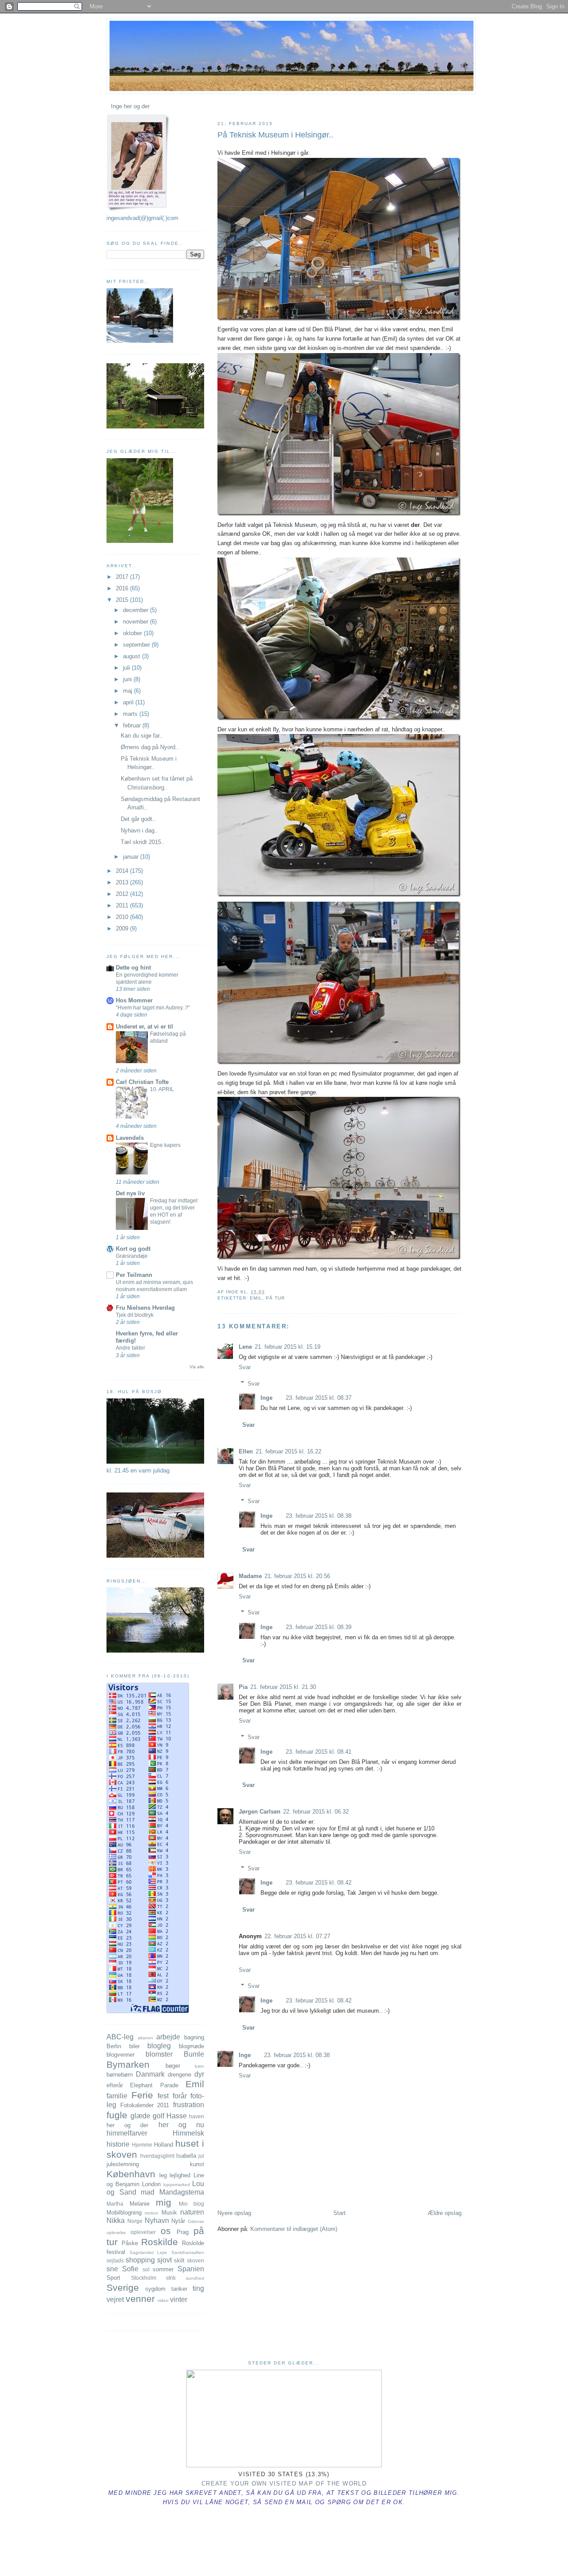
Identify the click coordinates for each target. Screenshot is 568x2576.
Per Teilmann (134, 1275)
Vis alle (197, 1367)
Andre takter (130, 1348)
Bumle (194, 2054)
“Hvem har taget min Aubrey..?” (153, 1008)
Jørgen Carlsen (260, 1812)
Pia (243, 1687)
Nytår (178, 2221)
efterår (115, 2085)
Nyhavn (157, 2221)
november (136, 622)
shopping (140, 2260)
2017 (123, 577)
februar (133, 725)
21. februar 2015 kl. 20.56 (297, 1576)
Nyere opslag (234, 2213)
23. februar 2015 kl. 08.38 (319, 1516)
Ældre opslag (445, 2213)
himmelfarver (127, 2133)
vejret (115, 2299)
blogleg (159, 2046)
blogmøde (191, 2046)
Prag (183, 2232)
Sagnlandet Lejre (149, 2252)
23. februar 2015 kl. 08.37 (319, 1398)
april (129, 702)
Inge (266, 1398)
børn (199, 2066)
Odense (196, 2221)
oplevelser (143, 2232)
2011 (123, 905)
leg (163, 2175)
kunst (197, 2164)
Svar (245, 1367)
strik (171, 2278)
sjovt (164, 2260)
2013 (123, 882)
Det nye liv (130, 1193)
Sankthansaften (188, 2252)
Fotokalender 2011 (145, 2105)
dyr (199, 2074)
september (137, 645)
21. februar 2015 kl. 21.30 (283, 1687)
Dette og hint (133, 968)
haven (197, 2116)
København (131, 2174)
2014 (123, 871)
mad (148, 2192)
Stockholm (144, 2278)
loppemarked (177, 2185)
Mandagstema (182, 2192)
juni (128, 679)
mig (164, 2202)
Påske (130, 2243)
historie (118, 2144)
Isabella (186, 2156)
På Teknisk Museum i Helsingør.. (275, 135)
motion (152, 2213)
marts (131, 714)
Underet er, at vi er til (144, 1027)
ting (198, 2288)
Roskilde (160, 2242)
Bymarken (128, 2064)
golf (158, 2116)
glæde (140, 2116)
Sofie (130, 2269)
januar (132, 857)
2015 (123, 600)
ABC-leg (120, 2037)
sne (112, 2269)
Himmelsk (188, 2133)
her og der (127, 2125)
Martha (115, 2204)
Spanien (191, 2269)
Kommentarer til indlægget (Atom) (294, 2229)
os (166, 2231)
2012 (123, 894)
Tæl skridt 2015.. (143, 842)
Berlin (114, 2046)
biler (134, 2046)
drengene (179, 2075)
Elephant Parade (154, 2085)
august (132, 656)
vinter (179, 2299)
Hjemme (142, 2145)
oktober (133, 633)
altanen (145, 2038)
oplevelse (116, 2232)
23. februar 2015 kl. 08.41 (319, 1752)
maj (128, 691)
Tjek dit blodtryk (135, 1315)
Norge (135, 2221)
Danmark (150, 2074)
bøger (173, 2066)
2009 (123, 929)
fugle (117, 2115)
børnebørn (120, 2075)
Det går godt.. (138, 819)
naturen (192, 2212)
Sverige (123, 2287)
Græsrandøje (132, 1256)
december (136, 610)
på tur (275, 1298)
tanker (179, 2289)
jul (201, 2156)
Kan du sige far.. (142, 736)
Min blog (192, 2204)
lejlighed (180, 2175)
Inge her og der (130, 106)
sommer (163, 2269)
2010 (123, 917)
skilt (179, 2260)
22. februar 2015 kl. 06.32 (316, 1812)
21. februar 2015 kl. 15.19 (288, 1347)
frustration (189, 2105)
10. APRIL (162, 1089)
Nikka (116, 2221)
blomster (159, 2054)
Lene (245, 1347)
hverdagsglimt (157, 2156)
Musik (169, 2213)
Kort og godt (133, 1249)
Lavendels (130, 1138)
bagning (194, 2037)
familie (117, 2096)
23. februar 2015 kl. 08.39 (319, 1627)
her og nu (181, 2125)
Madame (250, 1576)
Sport (113, 2278)
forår (180, 2096)
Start (339, 2213)
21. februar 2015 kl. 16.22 (288, 1451)
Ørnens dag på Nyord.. (150, 747)
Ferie (142, 2095)
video (163, 2300)
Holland (164, 2145)
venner (140, 2299)
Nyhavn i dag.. (139, 831)
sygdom (155, 2289)
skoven (195, 2260)
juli (127, 668)
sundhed (195, 2278)
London (151, 2184)
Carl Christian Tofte (142, 1082)
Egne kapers (165, 1145)
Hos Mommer (134, 1000)
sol (146, 2269)
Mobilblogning (124, 2213)
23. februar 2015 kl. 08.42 (319, 1883)
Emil (256, 1298)
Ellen (246, 1451)
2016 (123, 588)
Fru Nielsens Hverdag (145, 1308)
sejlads (115, 2260)
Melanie (140, 2204)
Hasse (177, 2116)
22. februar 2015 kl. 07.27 (297, 1936)
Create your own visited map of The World (284, 2484)
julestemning (123, 2164)
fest (163, 2096)
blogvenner (120, 2055)
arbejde (168, 2037)
